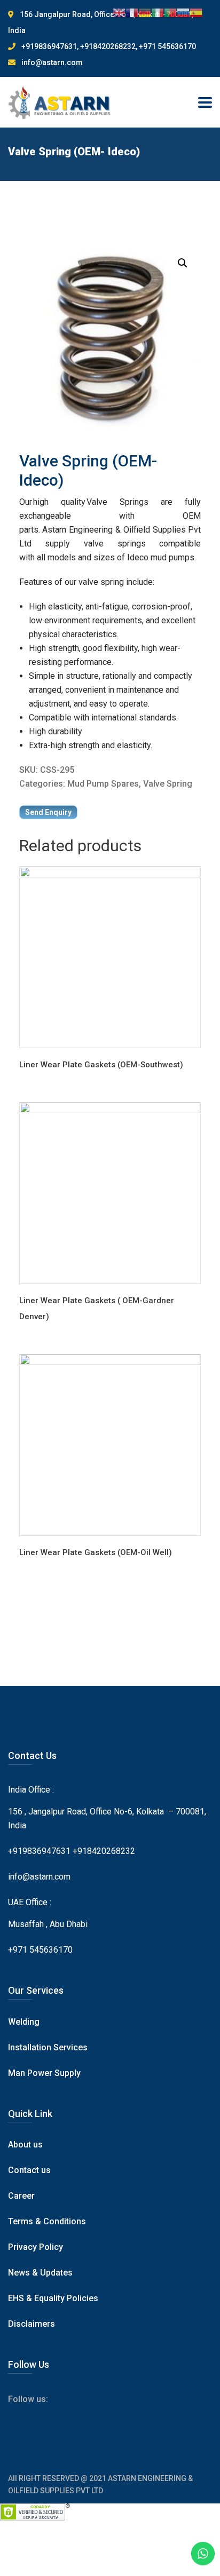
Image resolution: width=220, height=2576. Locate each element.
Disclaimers (32, 2324)
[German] (145, 12)
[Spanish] (196, 12)
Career (21, 2196)
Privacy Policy (36, 2247)
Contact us (29, 2170)
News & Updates (40, 2273)
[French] (132, 12)
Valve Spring (168, 784)
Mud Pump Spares (103, 784)
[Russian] (183, 12)
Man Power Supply (44, 2073)
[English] (119, 12)
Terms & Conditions (47, 2221)
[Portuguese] (170, 12)
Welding (24, 2022)
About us (25, 2145)
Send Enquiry (48, 812)
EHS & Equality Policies (53, 2298)
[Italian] (158, 12)
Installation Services (48, 2047)
